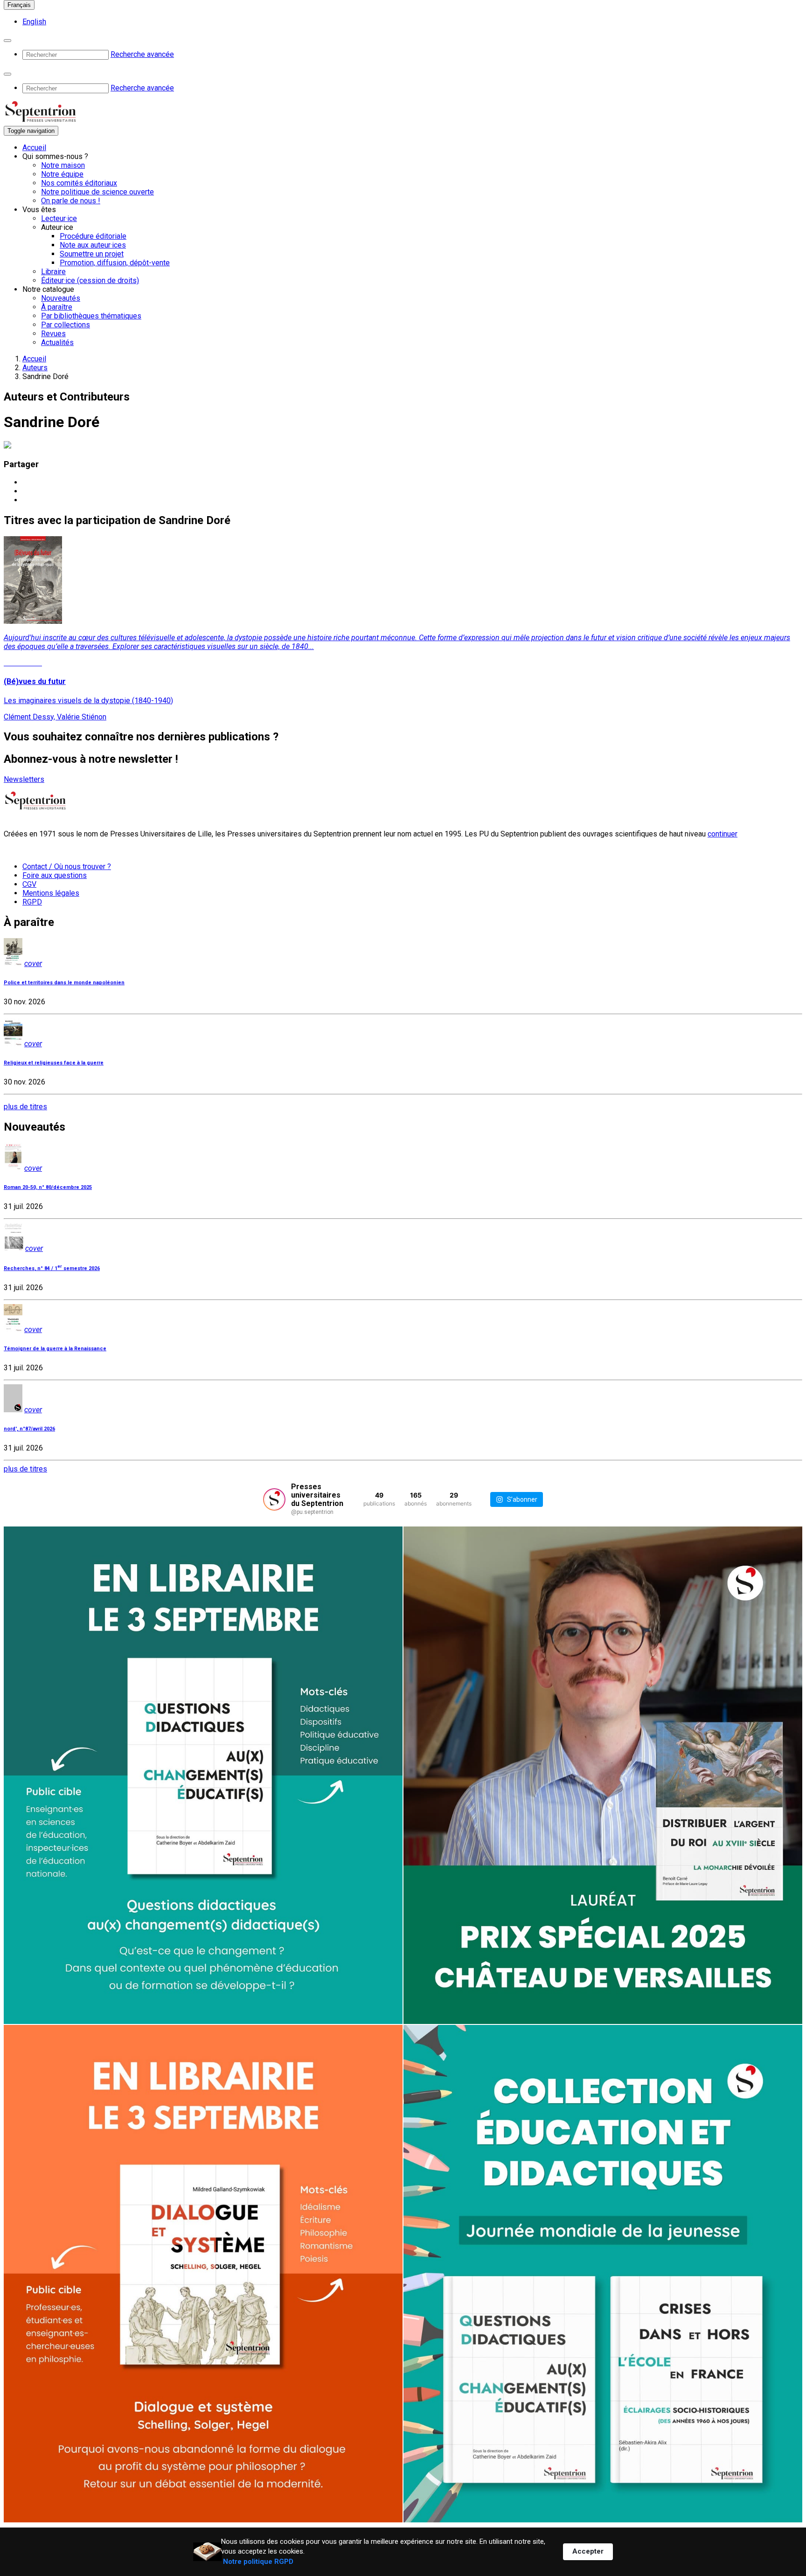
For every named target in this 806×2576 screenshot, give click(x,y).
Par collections (66, 325)
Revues (53, 334)
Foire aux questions (55, 875)
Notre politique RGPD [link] (258, 2562)
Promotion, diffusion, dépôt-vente (115, 263)
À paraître (57, 307)
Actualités (57, 342)
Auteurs (35, 368)
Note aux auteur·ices (93, 245)
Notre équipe (62, 174)
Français (19, 5)
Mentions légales (51, 893)
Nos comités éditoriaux (79, 183)
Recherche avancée (142, 54)
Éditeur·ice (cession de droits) (90, 280)
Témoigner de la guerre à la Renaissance (55, 1349)
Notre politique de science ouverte (97, 192)
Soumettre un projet (92, 254)
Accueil (34, 148)
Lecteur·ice (59, 218)
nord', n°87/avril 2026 (29, 1429)
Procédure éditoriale (93, 236)
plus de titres (25, 1107)
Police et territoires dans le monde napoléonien (64, 983)
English (34, 22)
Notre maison (63, 165)
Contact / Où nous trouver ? (67, 867)
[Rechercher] (7, 41)
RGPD (32, 902)
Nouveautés (61, 298)
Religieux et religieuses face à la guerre (54, 1063)
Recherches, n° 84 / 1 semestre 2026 (52, 1268)
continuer (723, 834)
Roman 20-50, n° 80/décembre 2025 (48, 1187)
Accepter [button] (588, 2551)
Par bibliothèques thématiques (91, 316)
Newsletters (24, 779)
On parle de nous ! (71, 201)
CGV (29, 884)
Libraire (53, 272)
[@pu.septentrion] (274, 1499)
